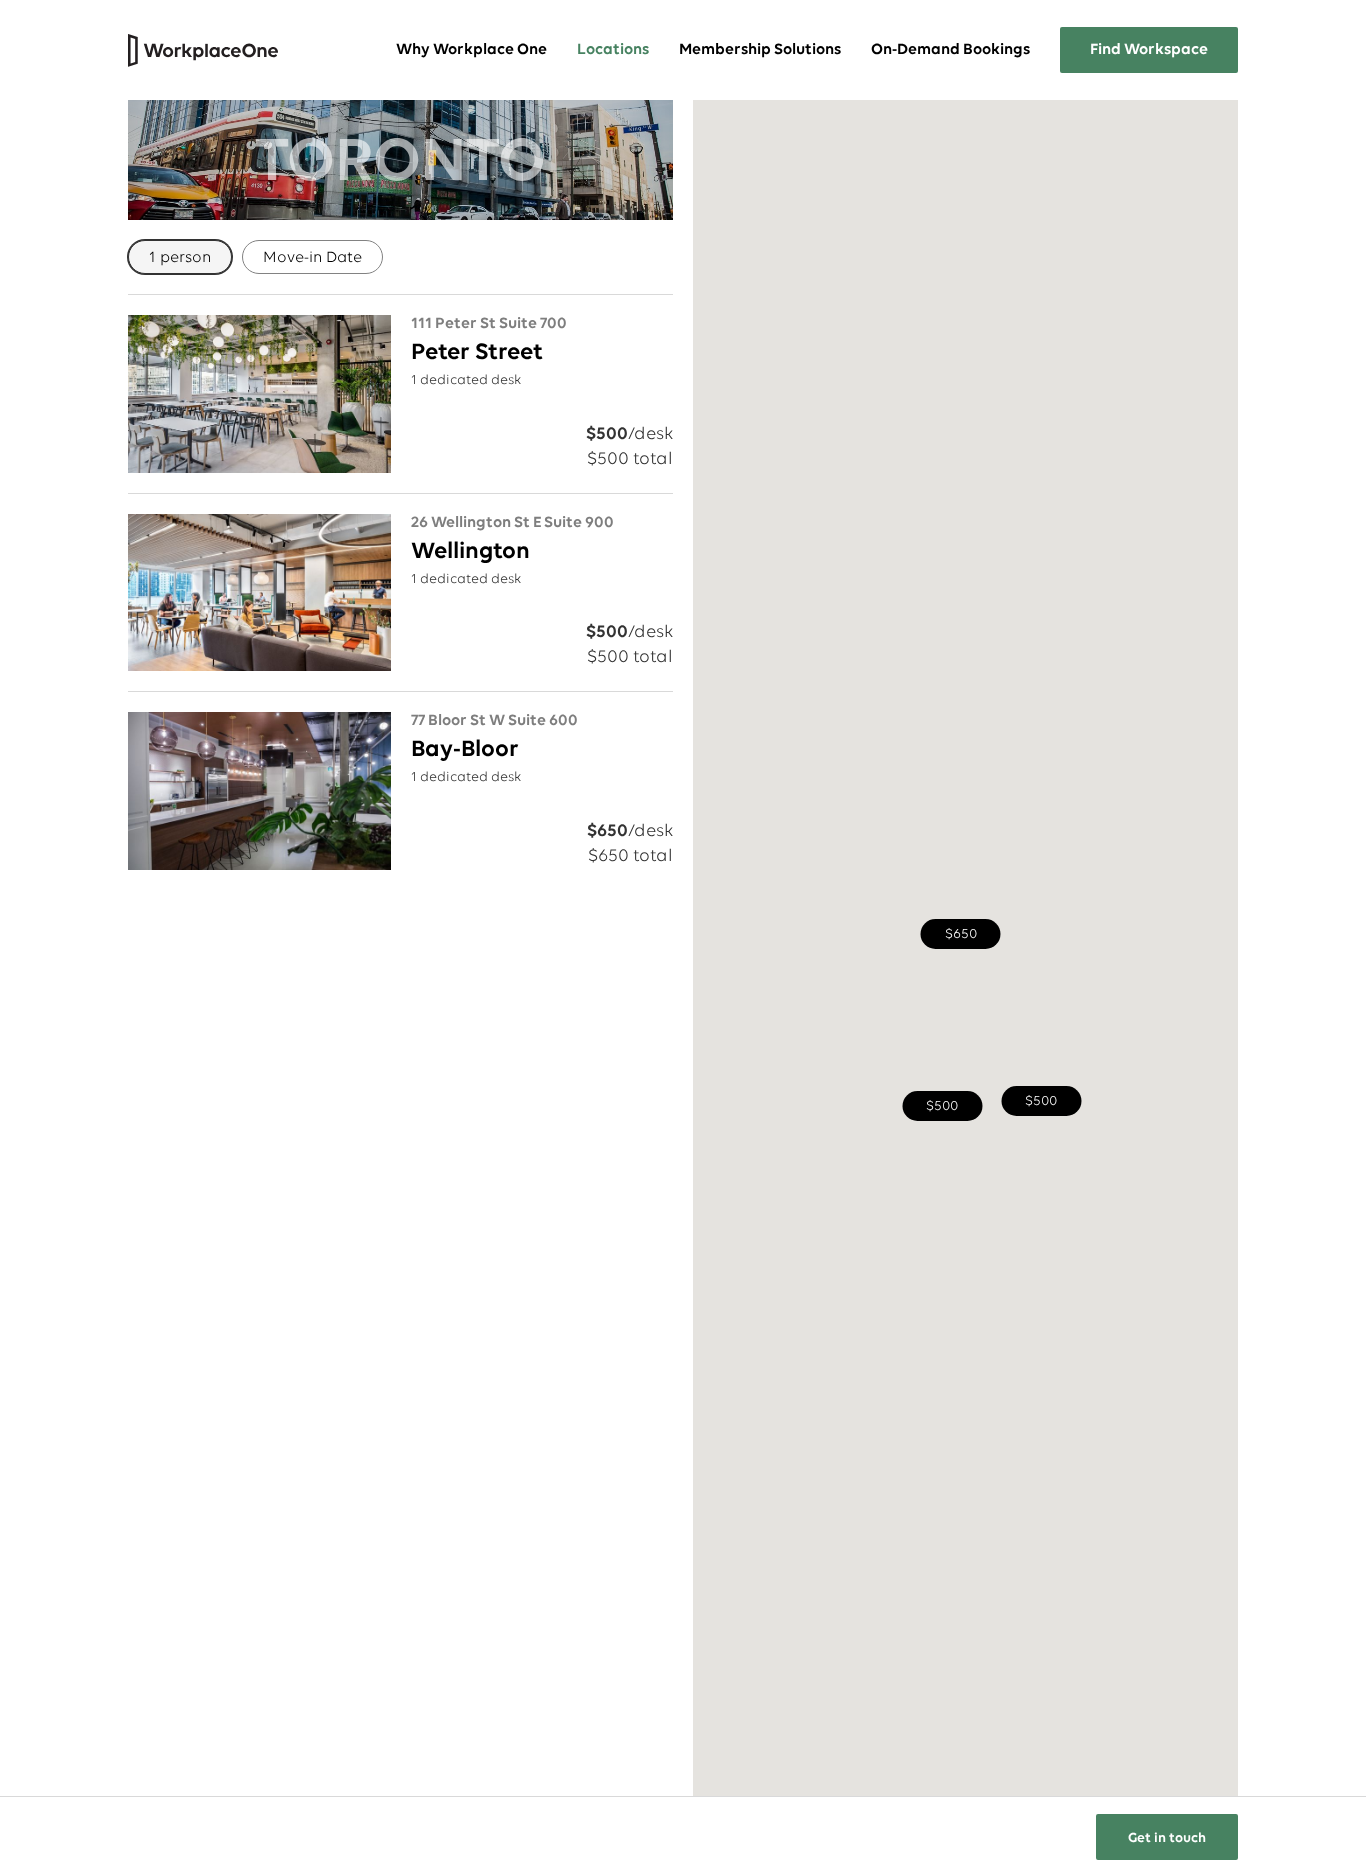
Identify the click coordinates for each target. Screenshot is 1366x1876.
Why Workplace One (471, 50)
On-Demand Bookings (950, 50)
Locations (613, 50)
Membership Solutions (760, 50)
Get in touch (1167, 1838)
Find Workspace (1149, 50)
